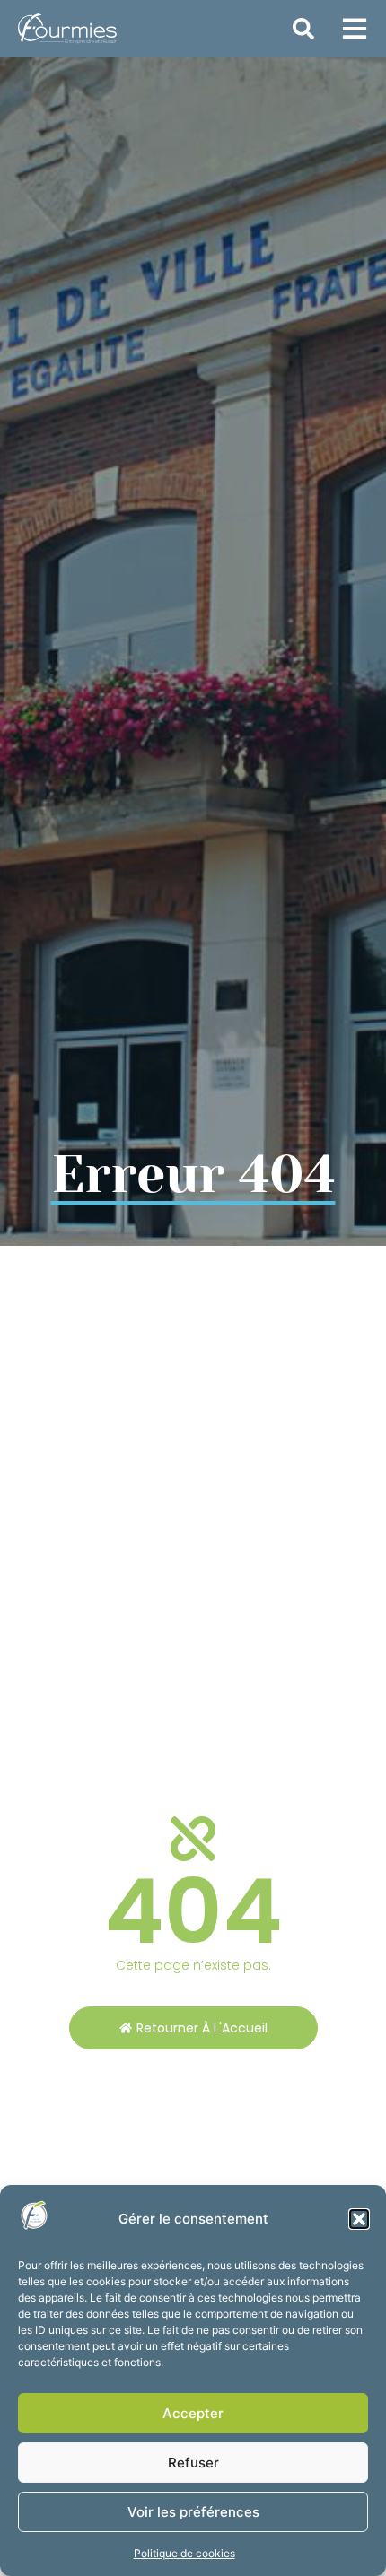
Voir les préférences (193, 2512)
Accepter (193, 2413)
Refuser (193, 2463)
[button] (359, 2219)
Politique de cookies (184, 2553)
